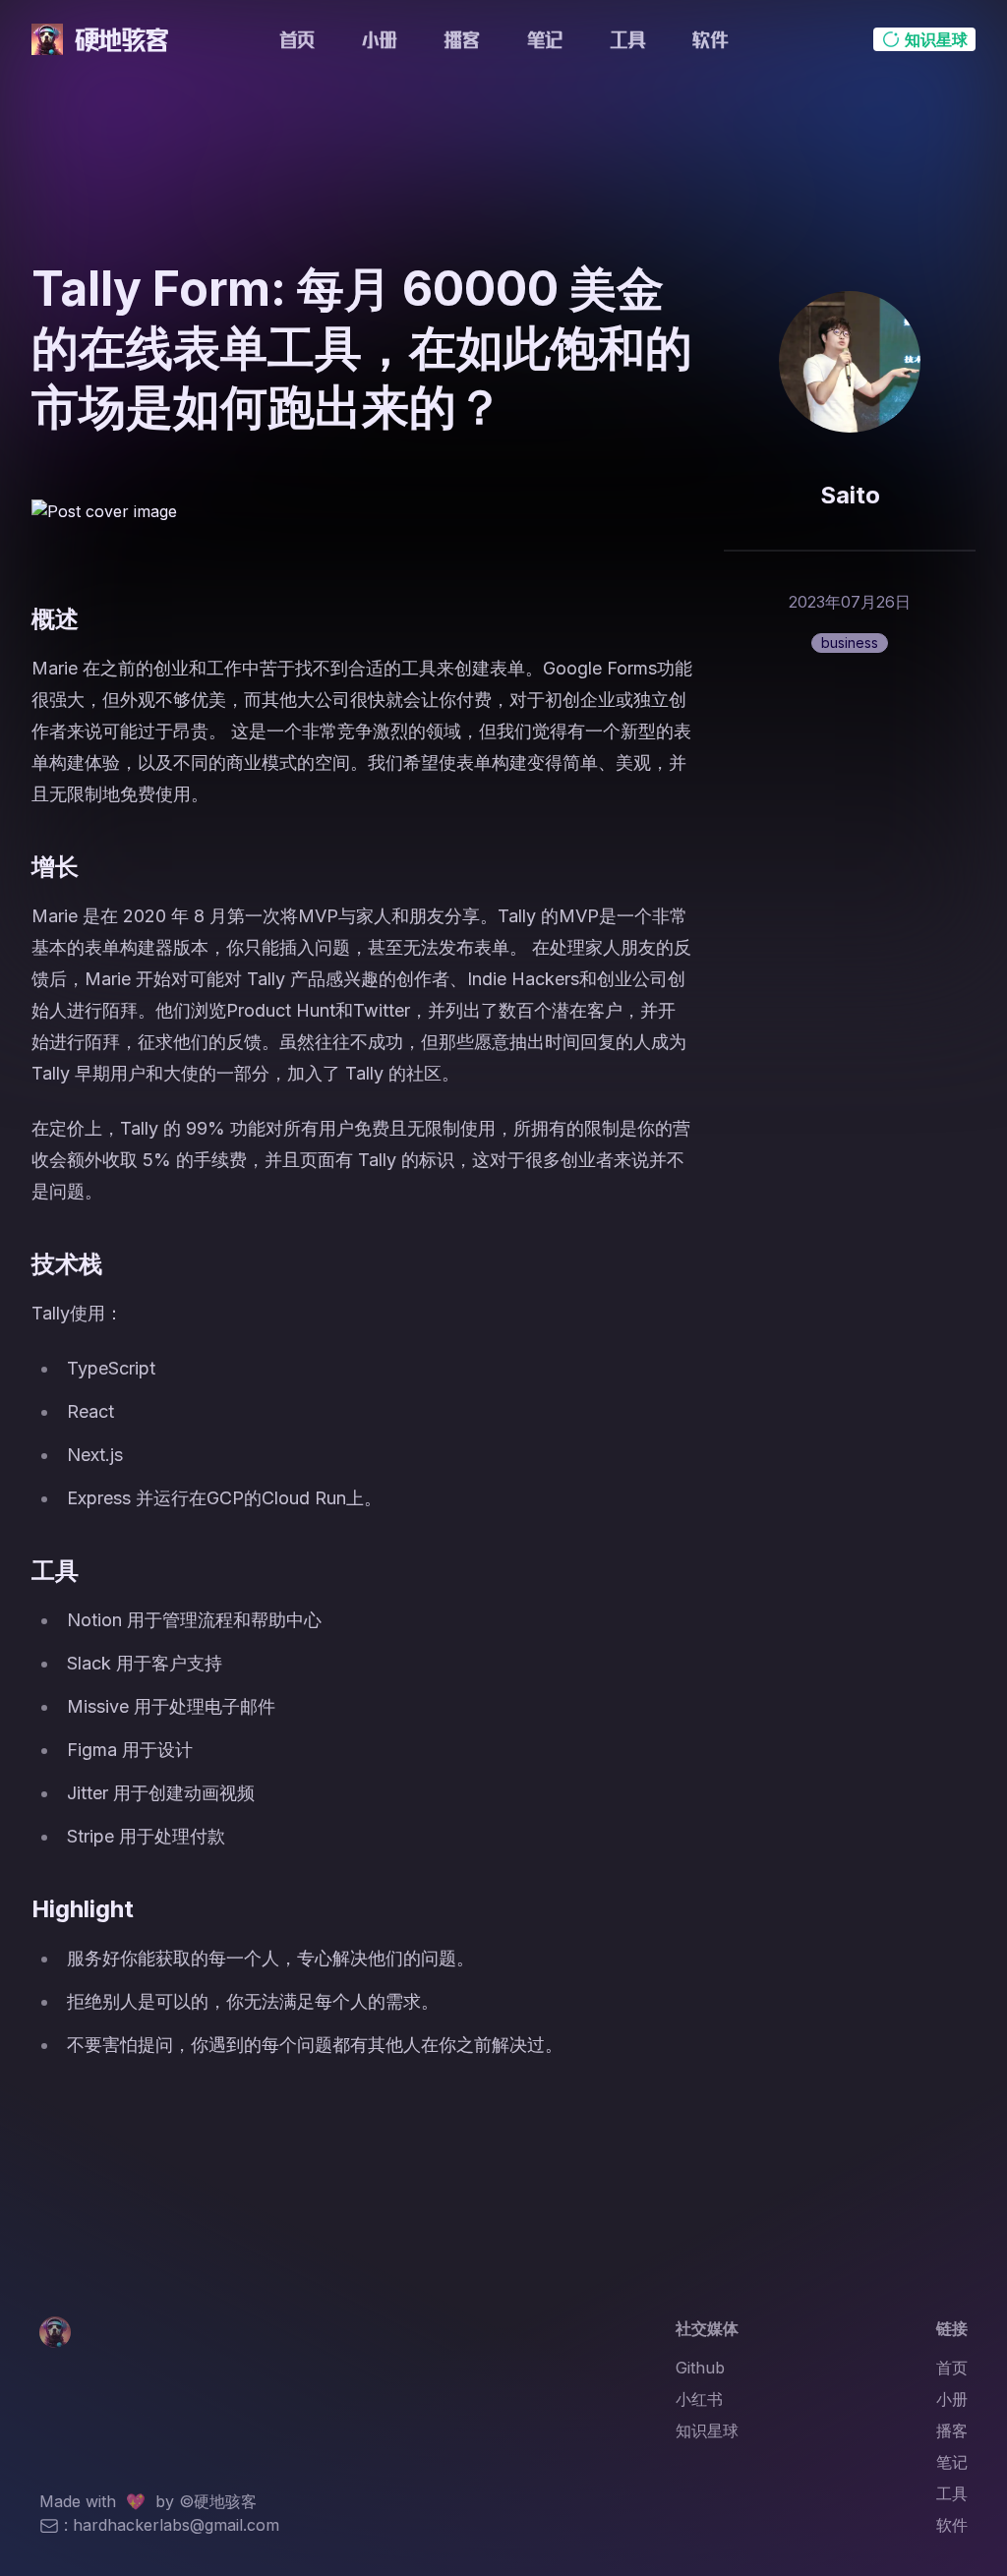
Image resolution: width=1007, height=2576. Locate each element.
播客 (462, 39)
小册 (380, 39)
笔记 (545, 39)
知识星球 (707, 2430)
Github (700, 2368)
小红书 (699, 2399)
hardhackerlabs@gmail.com (176, 2525)
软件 (710, 39)
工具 (627, 39)
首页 (297, 39)
